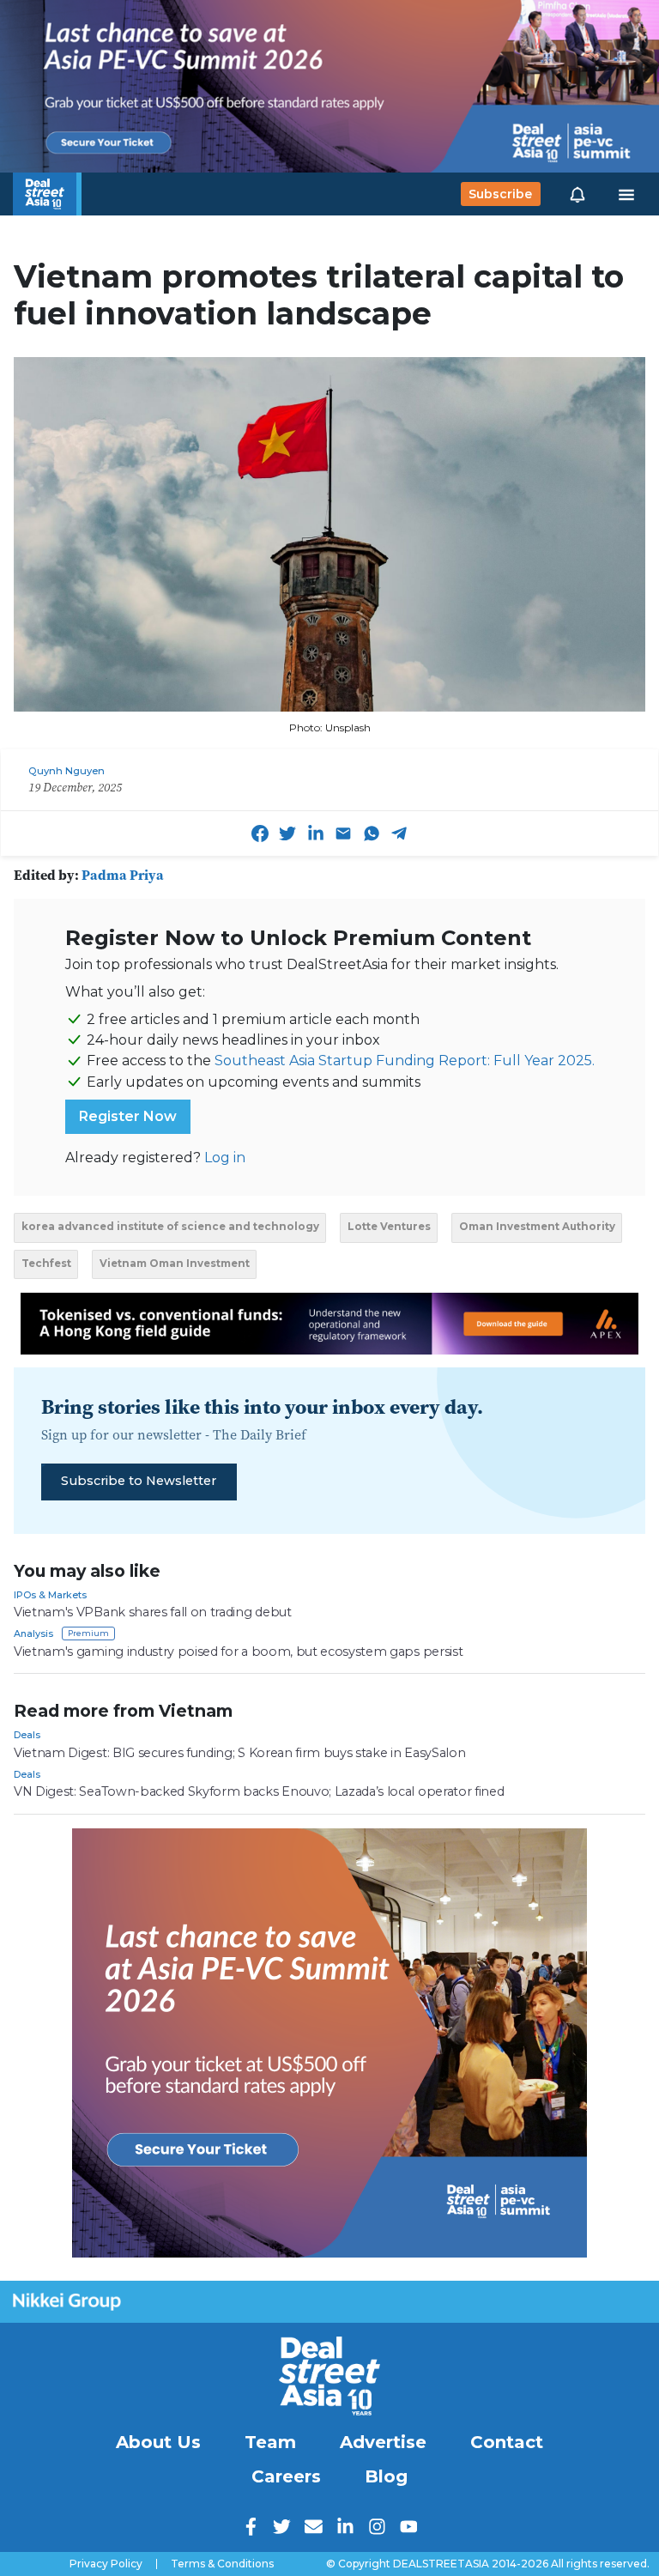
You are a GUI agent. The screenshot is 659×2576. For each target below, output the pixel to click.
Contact (507, 2442)
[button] (577, 194)
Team (270, 2442)
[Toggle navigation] (626, 194)
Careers (286, 2476)
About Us (158, 2442)
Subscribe (500, 194)
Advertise (383, 2442)
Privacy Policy (106, 2564)
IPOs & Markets (50, 1595)
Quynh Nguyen (67, 771)
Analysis (33, 1633)
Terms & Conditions (222, 2564)
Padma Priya (123, 875)
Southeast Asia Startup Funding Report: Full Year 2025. (405, 1061)
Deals (27, 1735)
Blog (386, 2476)
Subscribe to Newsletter (139, 1481)
